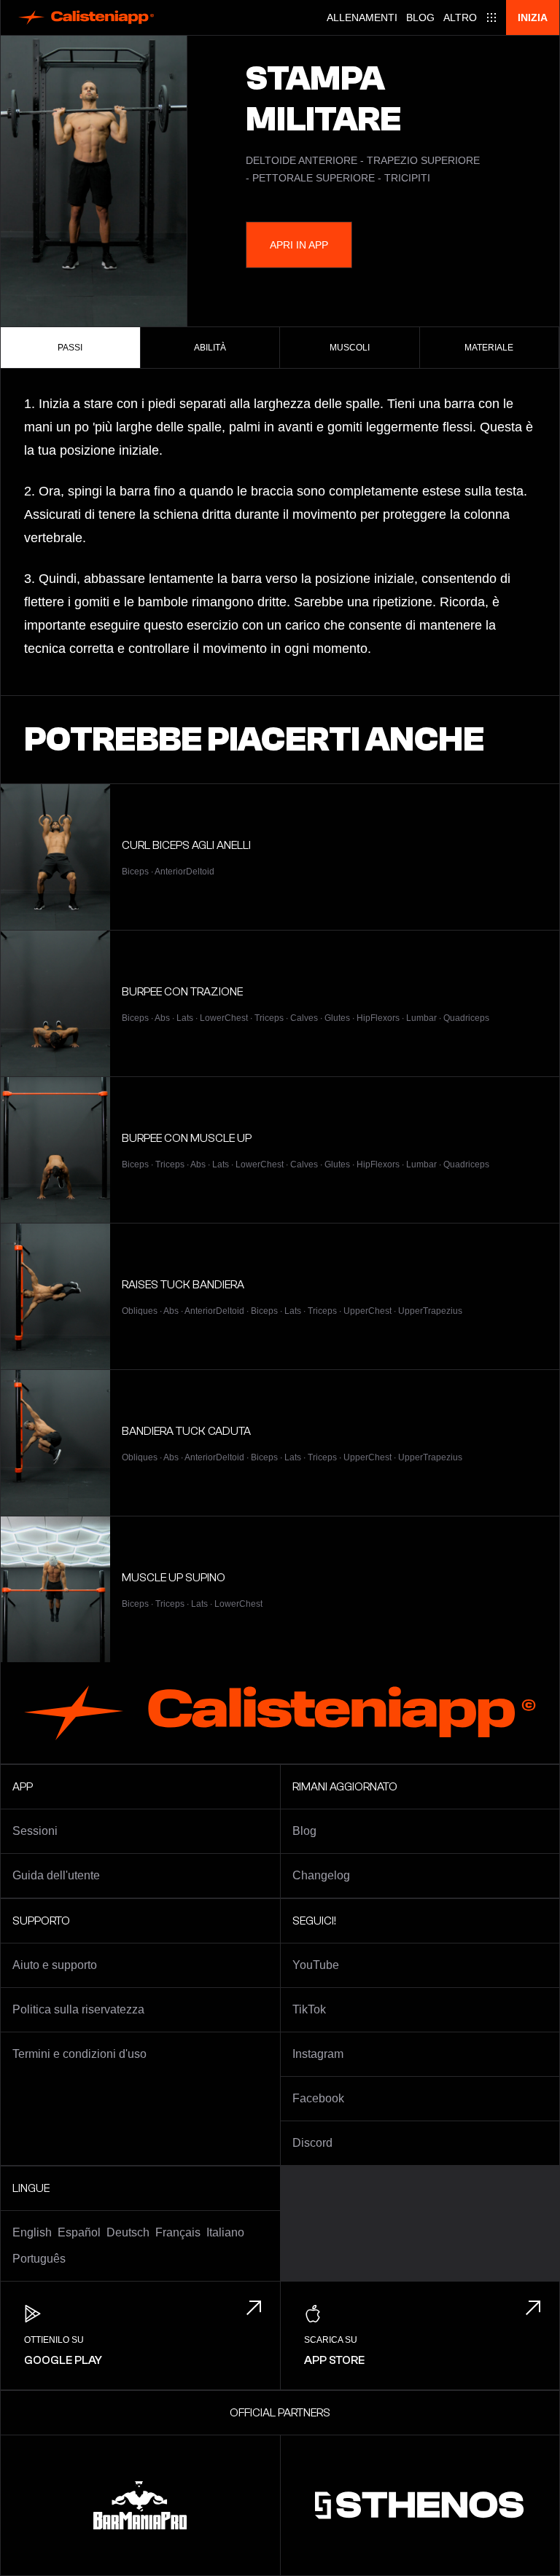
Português (39, 2259)
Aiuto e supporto (55, 1965)
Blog (420, 17)
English (32, 2232)
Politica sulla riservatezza (78, 2009)
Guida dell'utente (56, 1875)
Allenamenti (362, 17)
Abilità (210, 348)
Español (79, 2232)
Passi (70, 348)
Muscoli (350, 348)
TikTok (309, 2009)
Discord (312, 2143)
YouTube (316, 1965)
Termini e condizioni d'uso (79, 2054)
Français (178, 2232)
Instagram (318, 2054)
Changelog (321, 1875)
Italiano (225, 2232)
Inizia (533, 17)
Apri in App (299, 245)
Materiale (489, 348)
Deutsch (128, 2232)
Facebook (318, 2098)
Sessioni (35, 1831)
